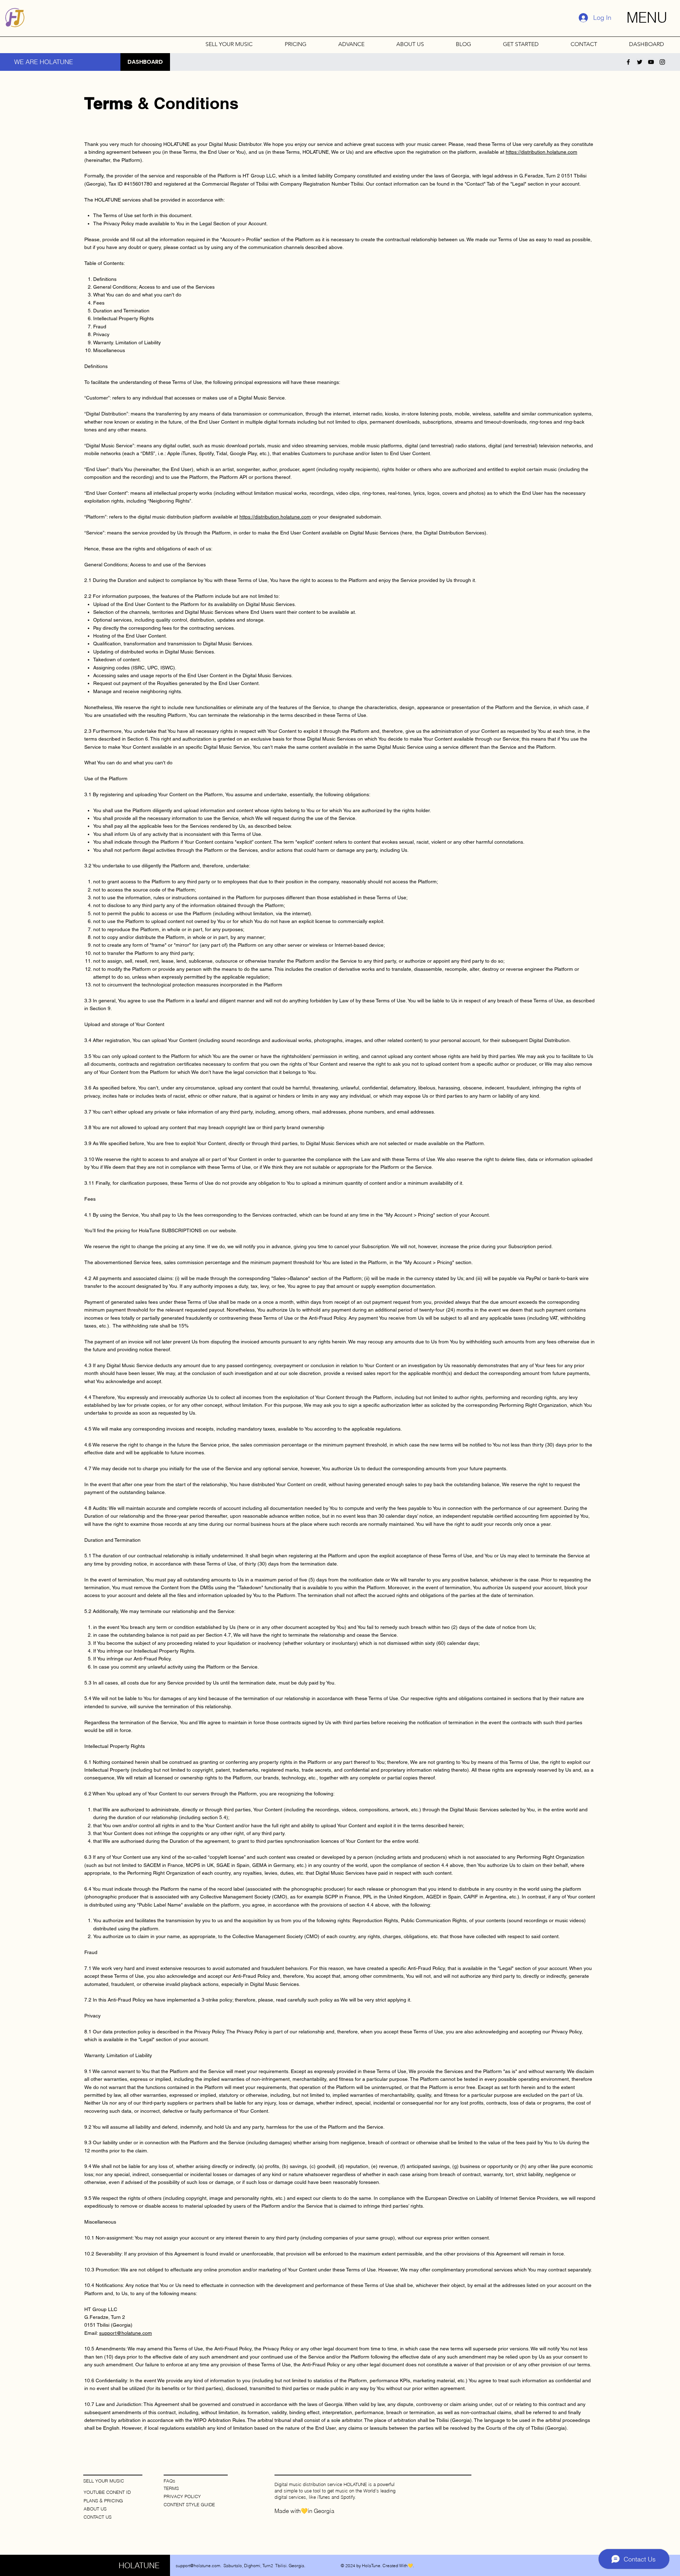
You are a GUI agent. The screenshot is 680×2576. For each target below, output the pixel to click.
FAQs (169, 2481)
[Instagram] (662, 62)
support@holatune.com (126, 2333)
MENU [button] (647, 18)
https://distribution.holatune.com (542, 152)
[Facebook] (628, 62)
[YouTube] (651, 62)
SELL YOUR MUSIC (104, 2481)
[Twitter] (640, 62)
